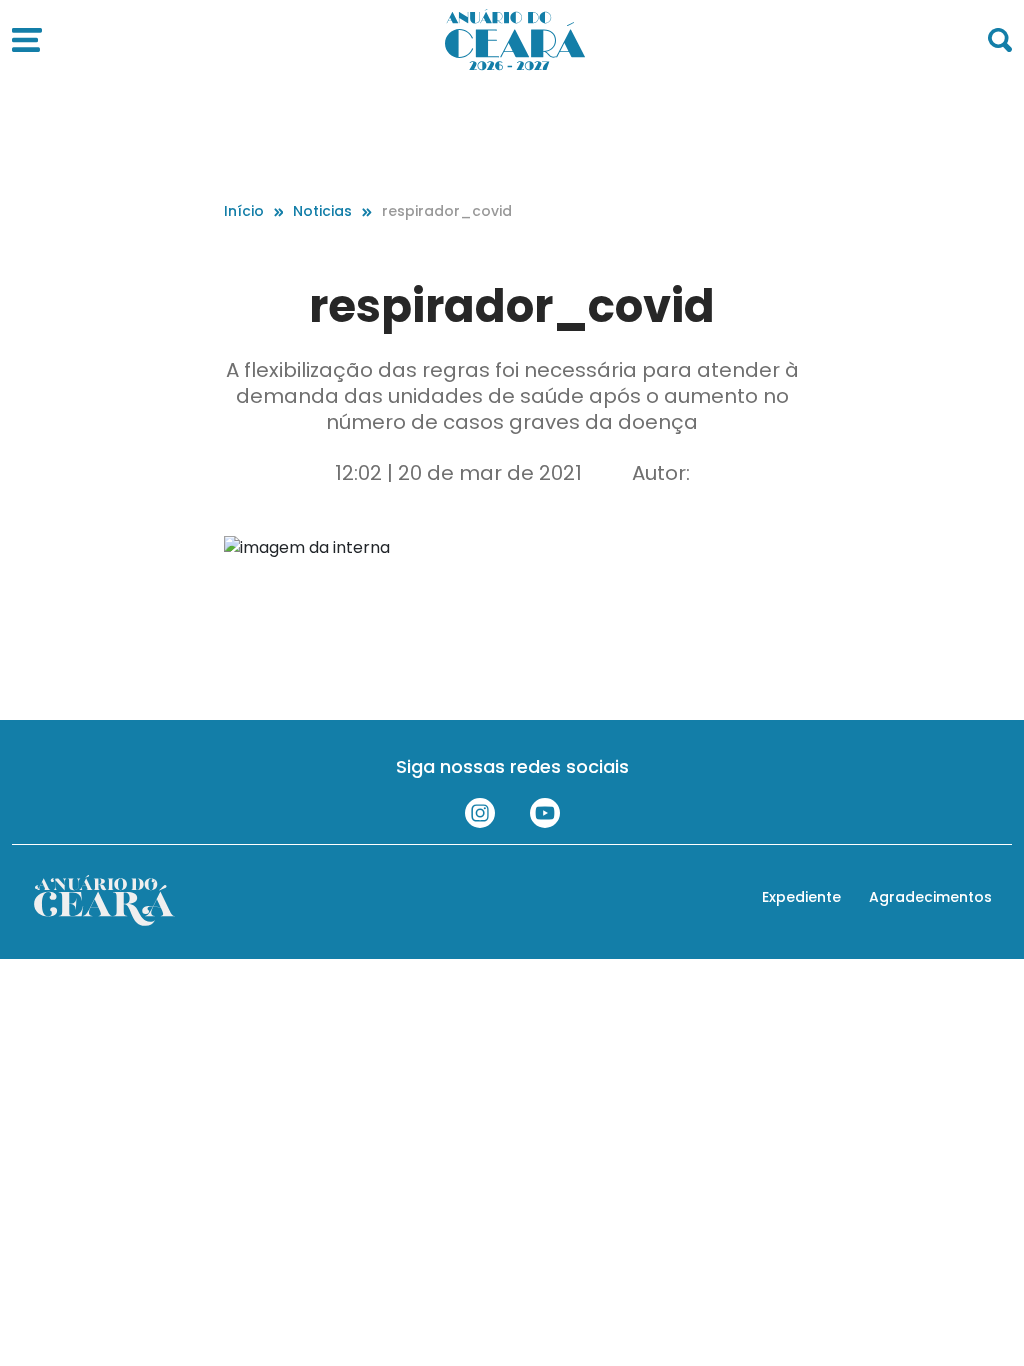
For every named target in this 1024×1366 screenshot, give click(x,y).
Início (244, 211)
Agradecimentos (930, 897)
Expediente (801, 897)
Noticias (322, 211)
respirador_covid (447, 211)
